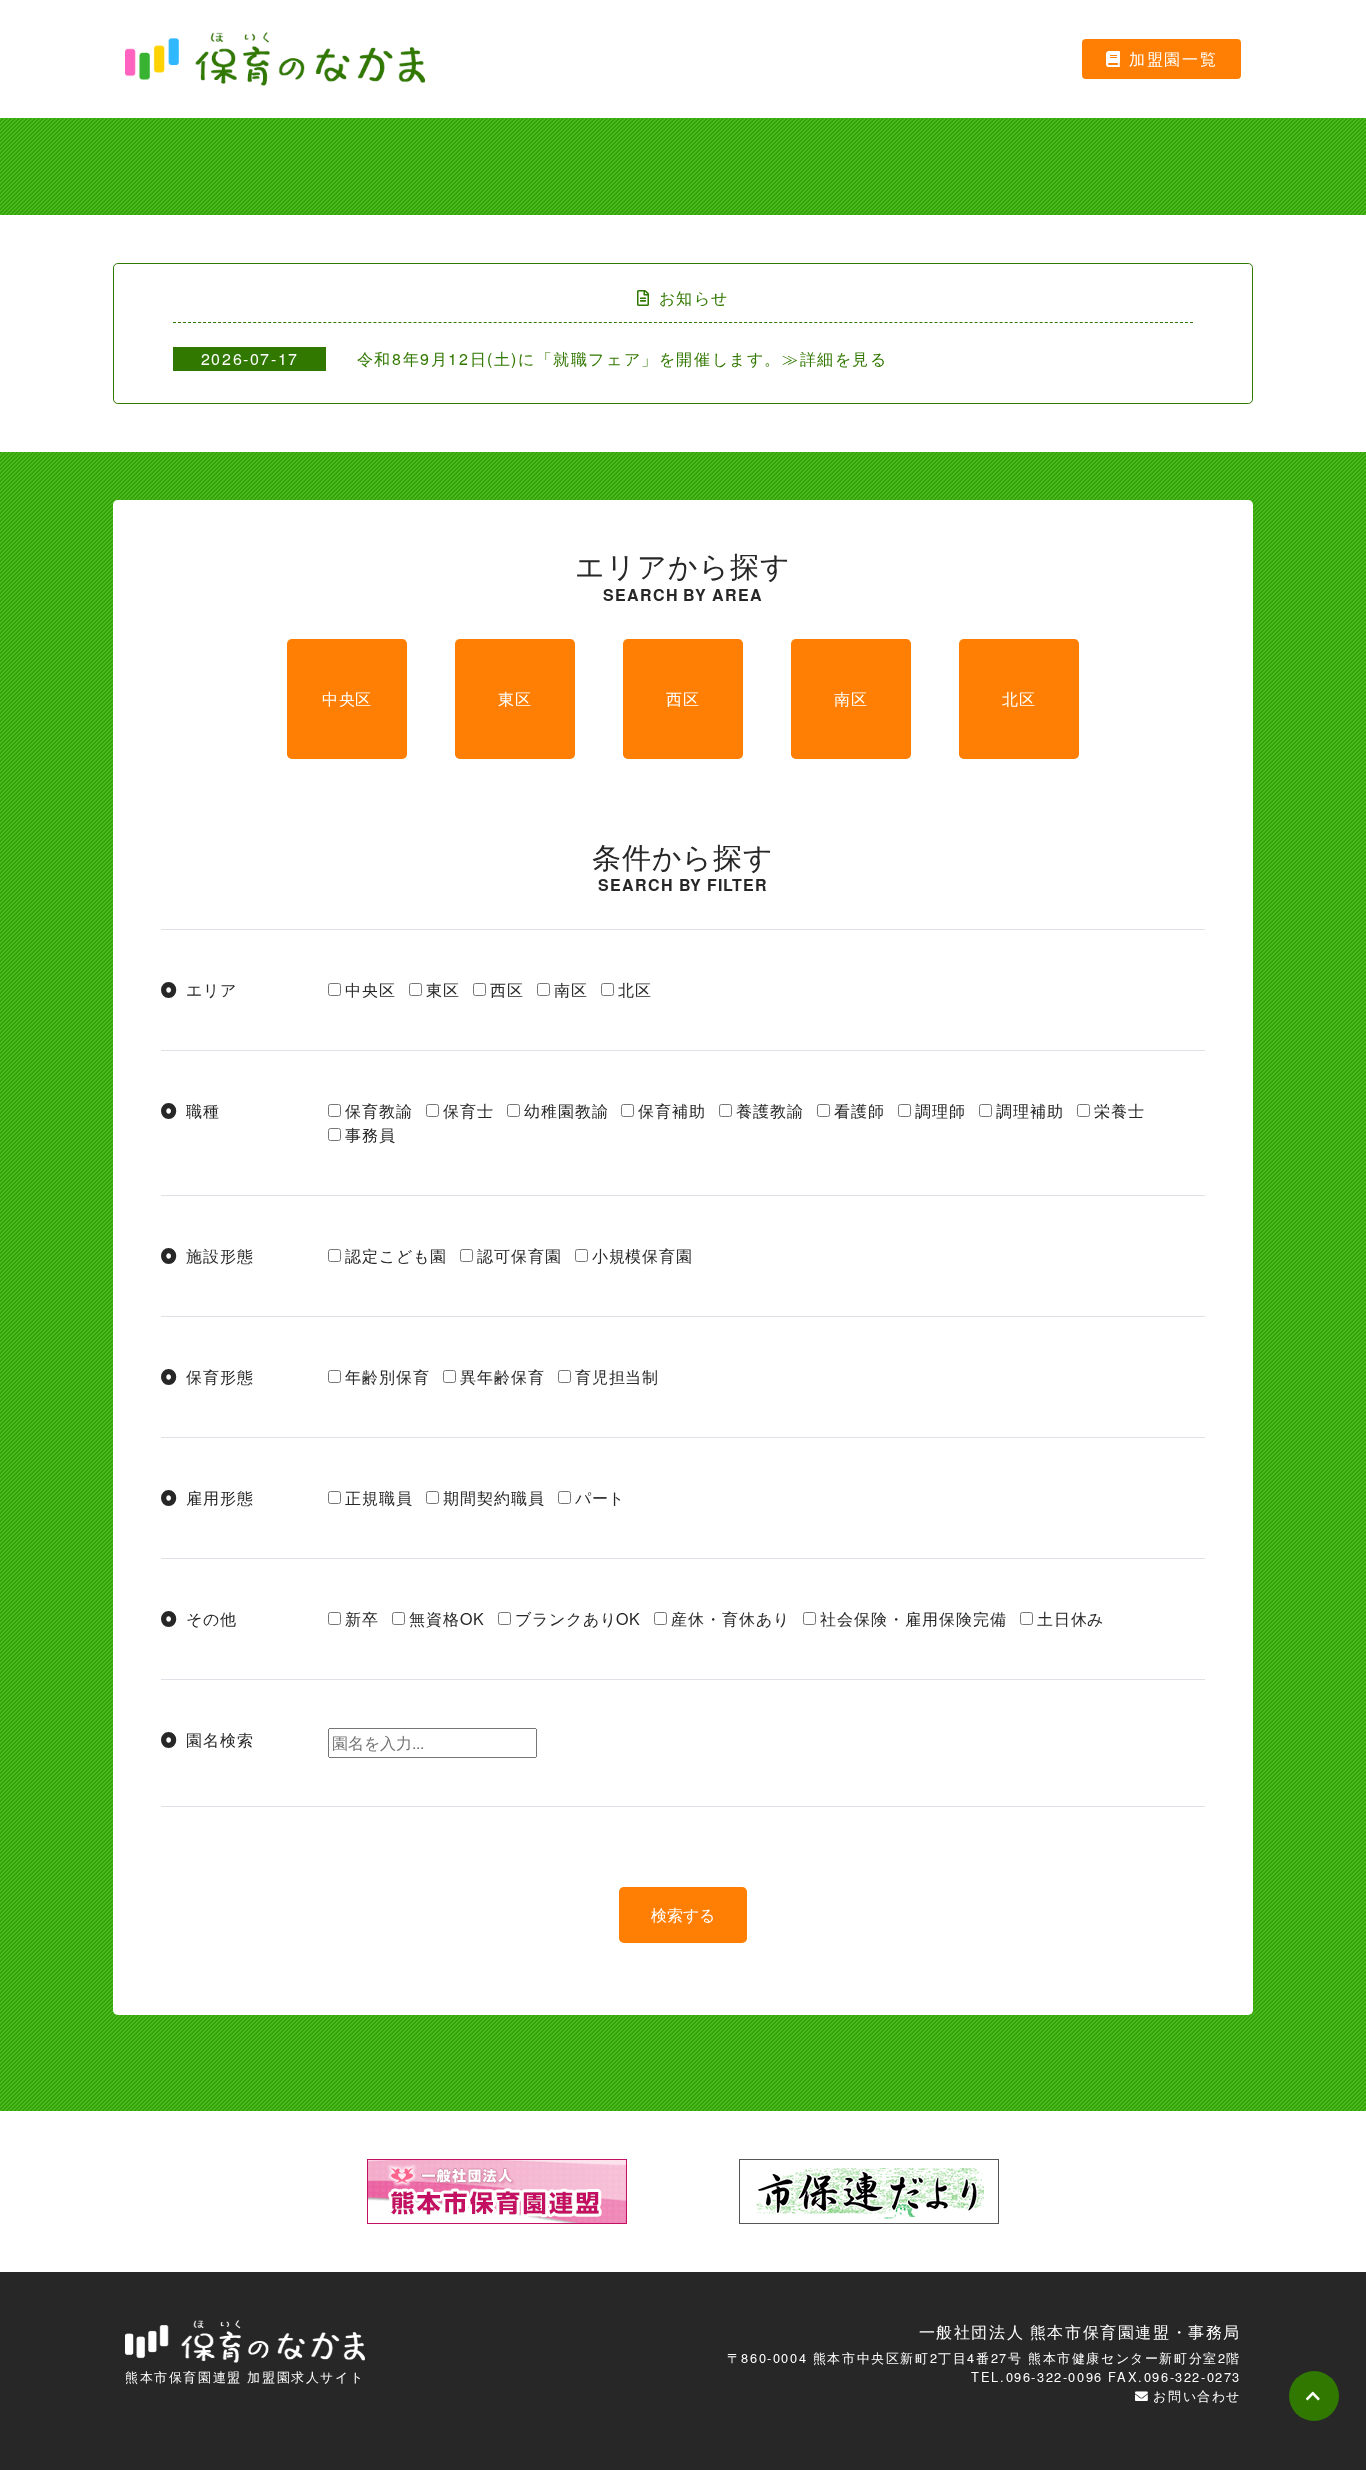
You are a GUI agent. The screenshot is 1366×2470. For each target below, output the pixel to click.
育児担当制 (617, 1376)
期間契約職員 (494, 1497)
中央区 (347, 698)
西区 (683, 698)
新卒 (362, 1618)
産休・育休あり (730, 1618)
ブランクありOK (578, 1618)
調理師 (940, 1110)
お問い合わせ (1197, 2395)
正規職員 (379, 1497)
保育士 (468, 1110)
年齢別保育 (387, 1376)
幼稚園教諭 (566, 1110)
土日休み (1071, 1618)
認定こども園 (396, 1255)
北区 (1019, 698)
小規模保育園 (643, 1255)
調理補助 (1030, 1110)
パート (600, 1497)
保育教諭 (379, 1110)
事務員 (370, 1134)
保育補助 (672, 1110)
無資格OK (447, 1618)
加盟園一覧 (1173, 58)
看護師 (859, 1110)
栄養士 (1119, 1110)
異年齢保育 (502, 1376)
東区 (515, 698)
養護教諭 (770, 1110)
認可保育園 (519, 1255)
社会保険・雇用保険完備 (913, 1618)
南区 (851, 698)
